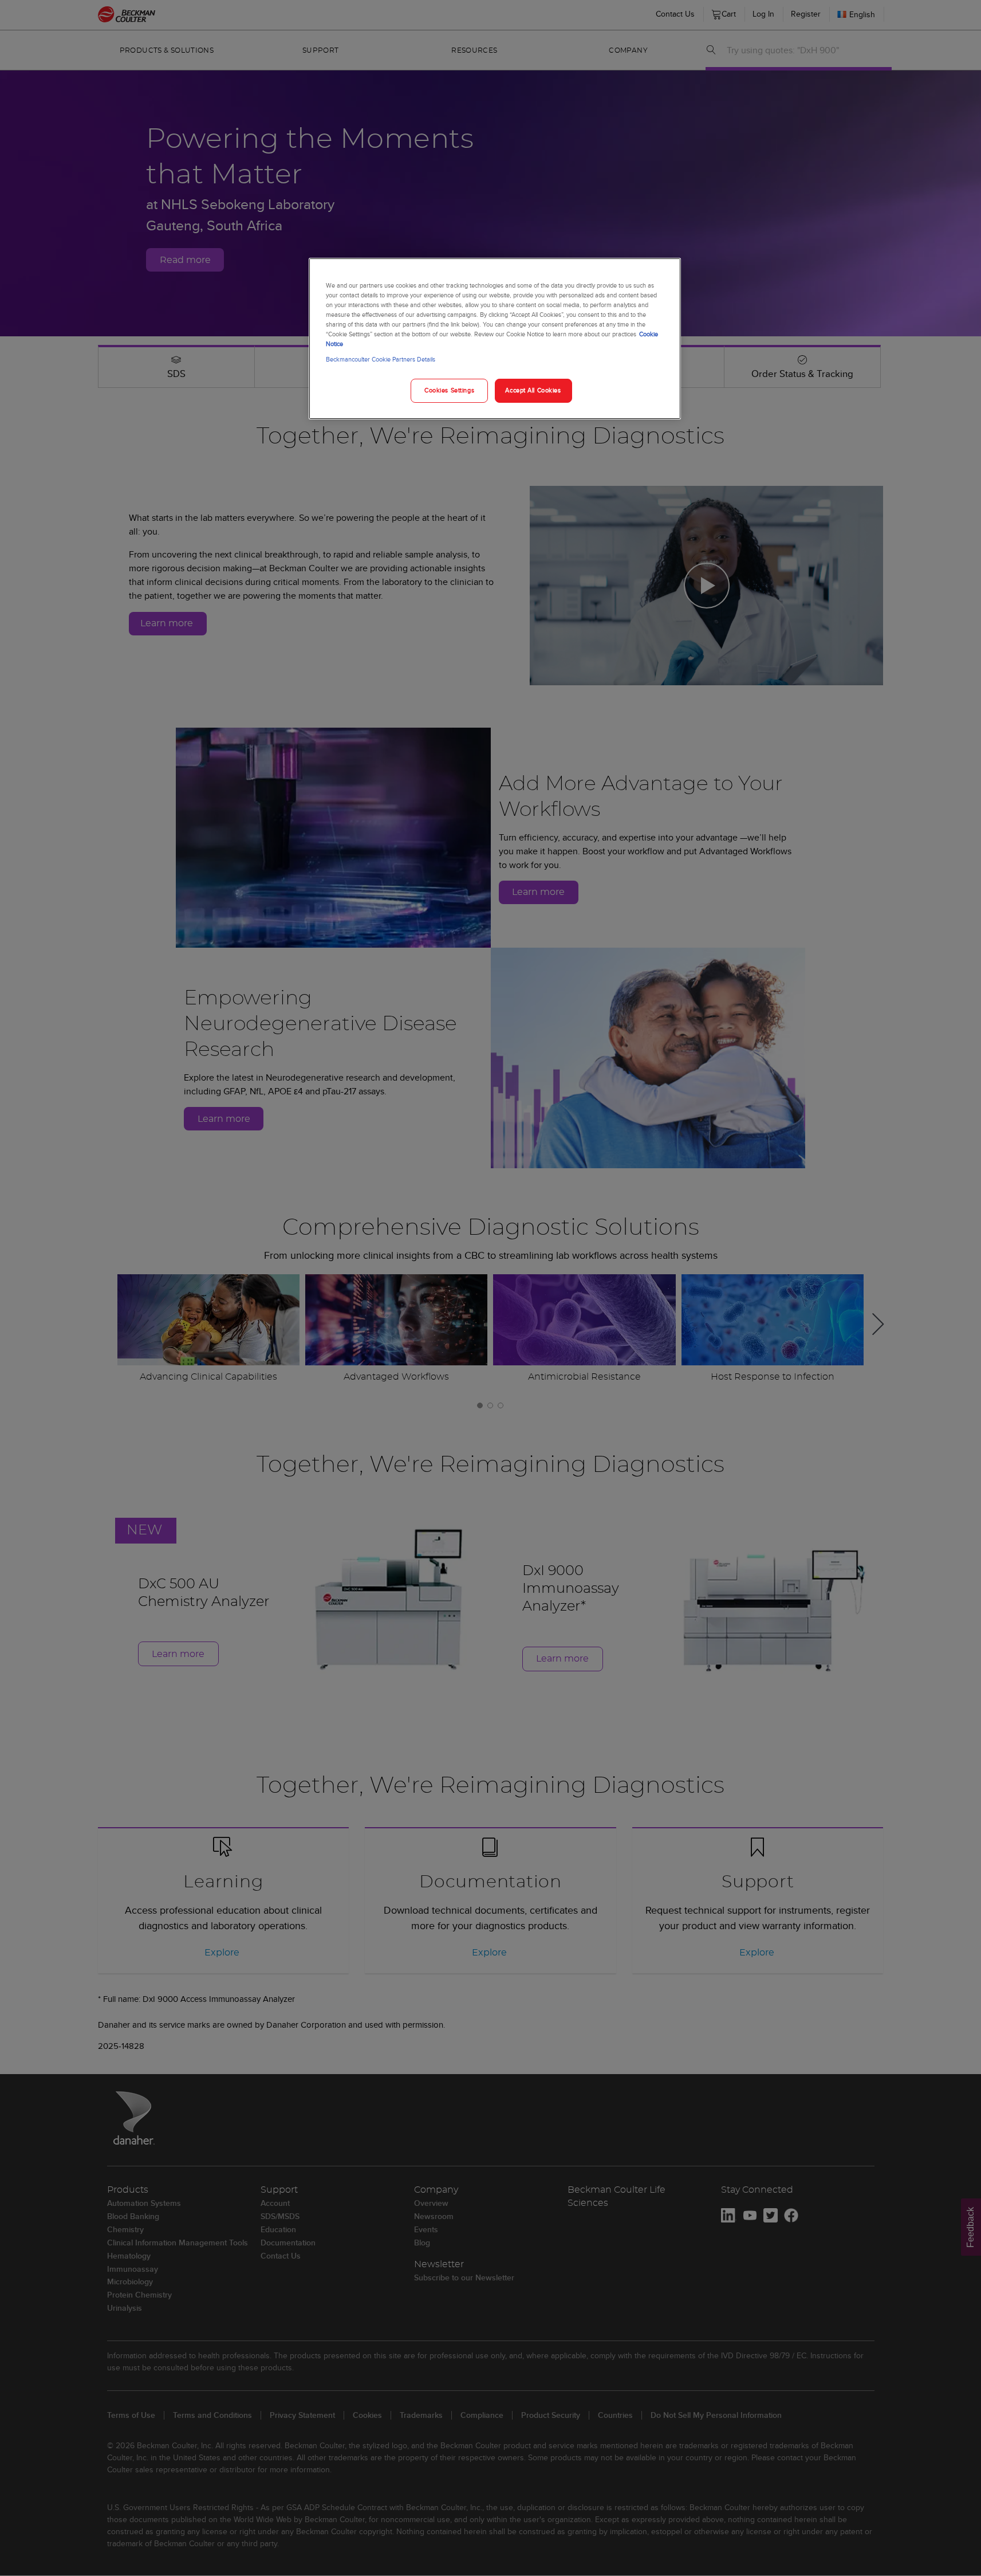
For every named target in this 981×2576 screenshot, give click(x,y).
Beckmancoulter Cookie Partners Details (381, 359)
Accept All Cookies (533, 390)
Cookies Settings (449, 390)
